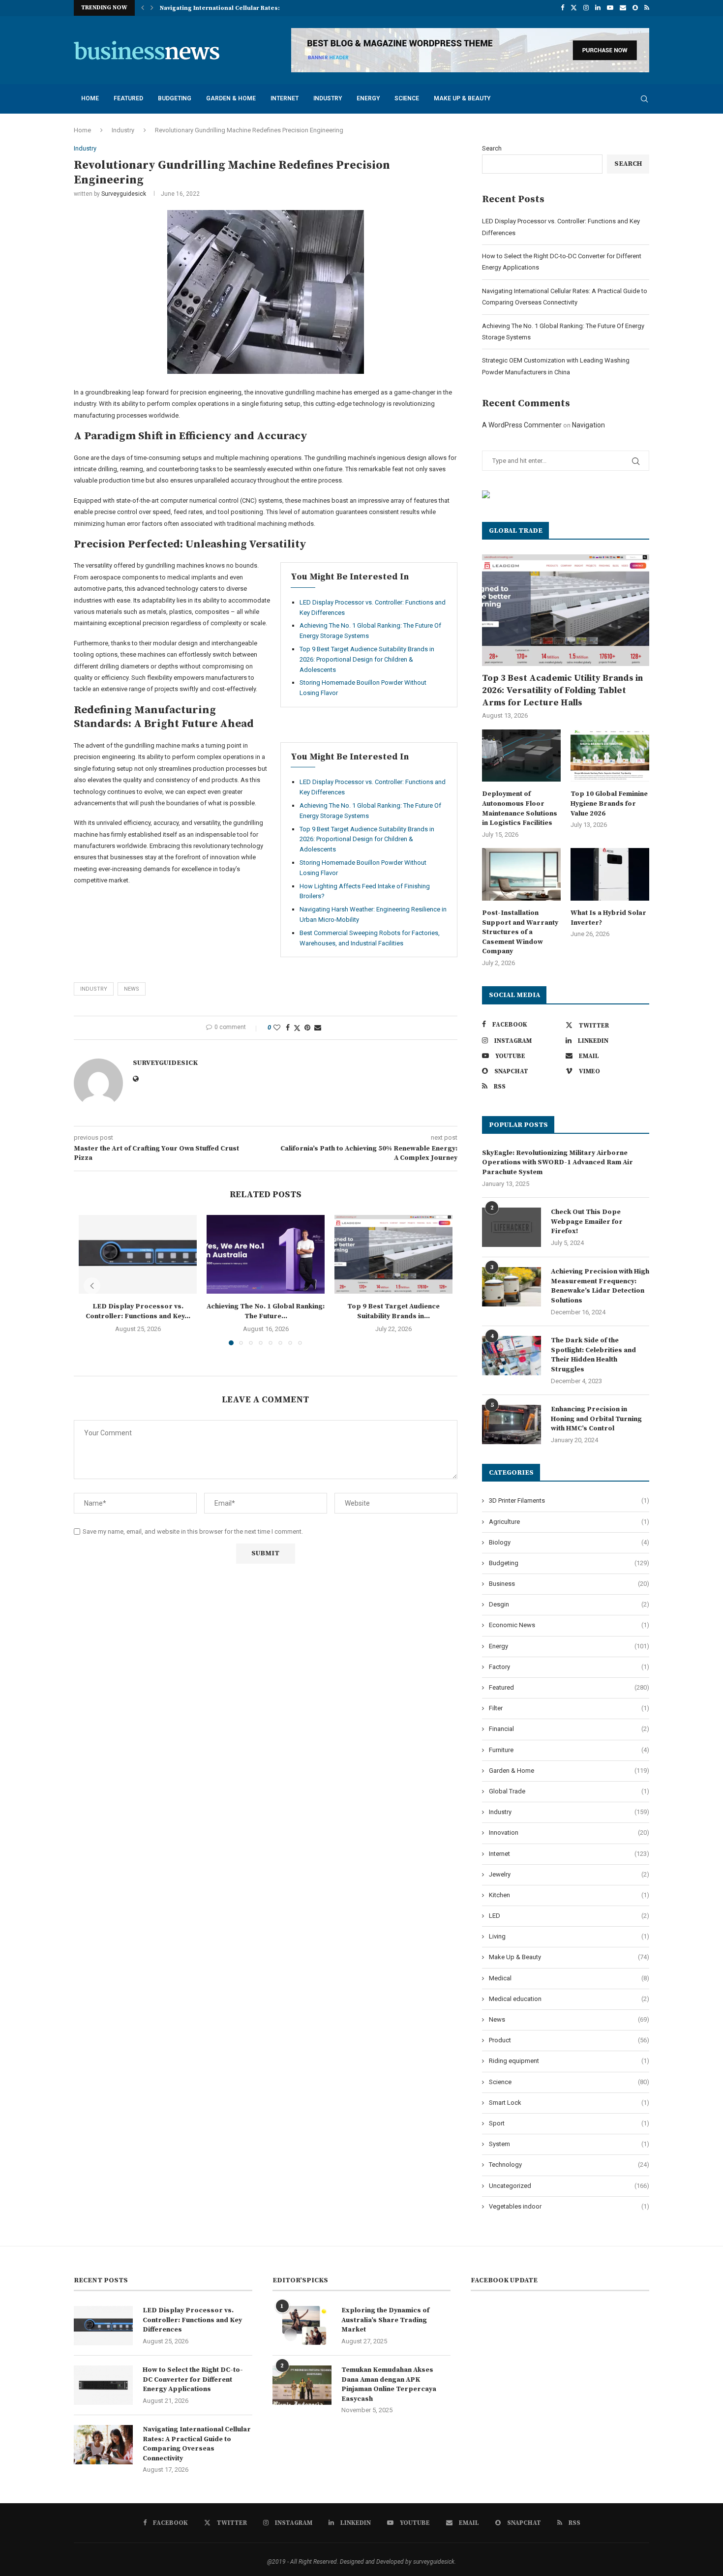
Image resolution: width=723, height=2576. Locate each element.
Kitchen (569, 1895)
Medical (569, 1978)
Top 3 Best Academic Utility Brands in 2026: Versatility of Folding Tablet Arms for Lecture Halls (562, 690)
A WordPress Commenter (522, 425)
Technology (569, 2165)
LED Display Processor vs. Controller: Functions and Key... (138, 1311)
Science (407, 98)
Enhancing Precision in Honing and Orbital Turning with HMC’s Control (596, 1419)
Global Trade (569, 1791)
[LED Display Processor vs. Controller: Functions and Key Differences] (138, 1254)
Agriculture (569, 1522)
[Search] (644, 99)
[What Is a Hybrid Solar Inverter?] (610, 874)
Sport (569, 2123)
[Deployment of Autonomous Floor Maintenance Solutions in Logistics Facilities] (521, 756)
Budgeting (175, 98)
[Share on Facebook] (288, 1028)
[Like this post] (277, 1028)
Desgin (569, 1604)
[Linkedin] (598, 8)
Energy (368, 98)
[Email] (623, 8)
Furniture (569, 1750)
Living (569, 1936)
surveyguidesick (124, 194)
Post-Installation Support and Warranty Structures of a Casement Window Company (520, 932)
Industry (328, 98)
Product (569, 2040)
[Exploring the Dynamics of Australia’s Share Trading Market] (302, 2326)
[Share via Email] (318, 1028)
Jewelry (569, 1874)
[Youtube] (610, 8)
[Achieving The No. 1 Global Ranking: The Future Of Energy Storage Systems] (266, 1254)
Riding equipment (569, 2061)
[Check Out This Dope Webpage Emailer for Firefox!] (512, 1227)
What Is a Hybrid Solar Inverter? (608, 918)
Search (492, 148)
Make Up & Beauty (462, 98)
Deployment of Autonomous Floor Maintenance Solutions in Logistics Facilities (520, 808)
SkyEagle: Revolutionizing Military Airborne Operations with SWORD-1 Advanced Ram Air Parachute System (557, 1163)
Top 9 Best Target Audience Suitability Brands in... (393, 1311)
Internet (285, 98)
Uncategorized (569, 2186)
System (569, 2144)
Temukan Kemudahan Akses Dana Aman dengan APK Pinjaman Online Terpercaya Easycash (389, 2384)
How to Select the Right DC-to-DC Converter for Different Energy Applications (193, 2379)
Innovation (569, 1833)
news (132, 989)
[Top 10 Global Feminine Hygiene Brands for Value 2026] (610, 756)
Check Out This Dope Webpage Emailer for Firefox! (587, 1222)
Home (90, 98)
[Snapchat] (635, 8)
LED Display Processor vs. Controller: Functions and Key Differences (192, 2320)
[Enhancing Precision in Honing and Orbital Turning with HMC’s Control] (512, 1424)
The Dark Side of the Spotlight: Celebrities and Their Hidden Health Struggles (593, 1355)
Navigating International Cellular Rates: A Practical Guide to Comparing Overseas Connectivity (197, 2444)
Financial (569, 1729)
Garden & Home (231, 98)
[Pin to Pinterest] (307, 1028)
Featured (128, 98)
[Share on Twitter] (297, 1028)
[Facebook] (562, 8)
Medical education (569, 1999)
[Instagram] (586, 8)
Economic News (569, 1625)
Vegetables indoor (569, 2206)
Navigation (588, 425)
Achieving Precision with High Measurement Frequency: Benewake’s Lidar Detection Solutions (600, 1286)
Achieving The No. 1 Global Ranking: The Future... (235, 8)
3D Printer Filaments (569, 1500)
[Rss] (647, 8)
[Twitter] (574, 8)
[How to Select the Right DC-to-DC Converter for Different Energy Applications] (103, 2385)
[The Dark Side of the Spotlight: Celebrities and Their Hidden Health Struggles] (512, 1356)
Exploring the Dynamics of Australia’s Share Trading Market (385, 2320)
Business (569, 1584)
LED (569, 1916)
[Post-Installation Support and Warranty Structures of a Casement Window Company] (521, 874)
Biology (569, 1542)
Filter (569, 1708)
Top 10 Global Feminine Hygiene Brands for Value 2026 (609, 803)
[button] (143, 8)
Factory (569, 1667)
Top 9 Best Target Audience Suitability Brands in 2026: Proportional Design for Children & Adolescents (367, 659)
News (569, 2019)
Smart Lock (569, 2103)
